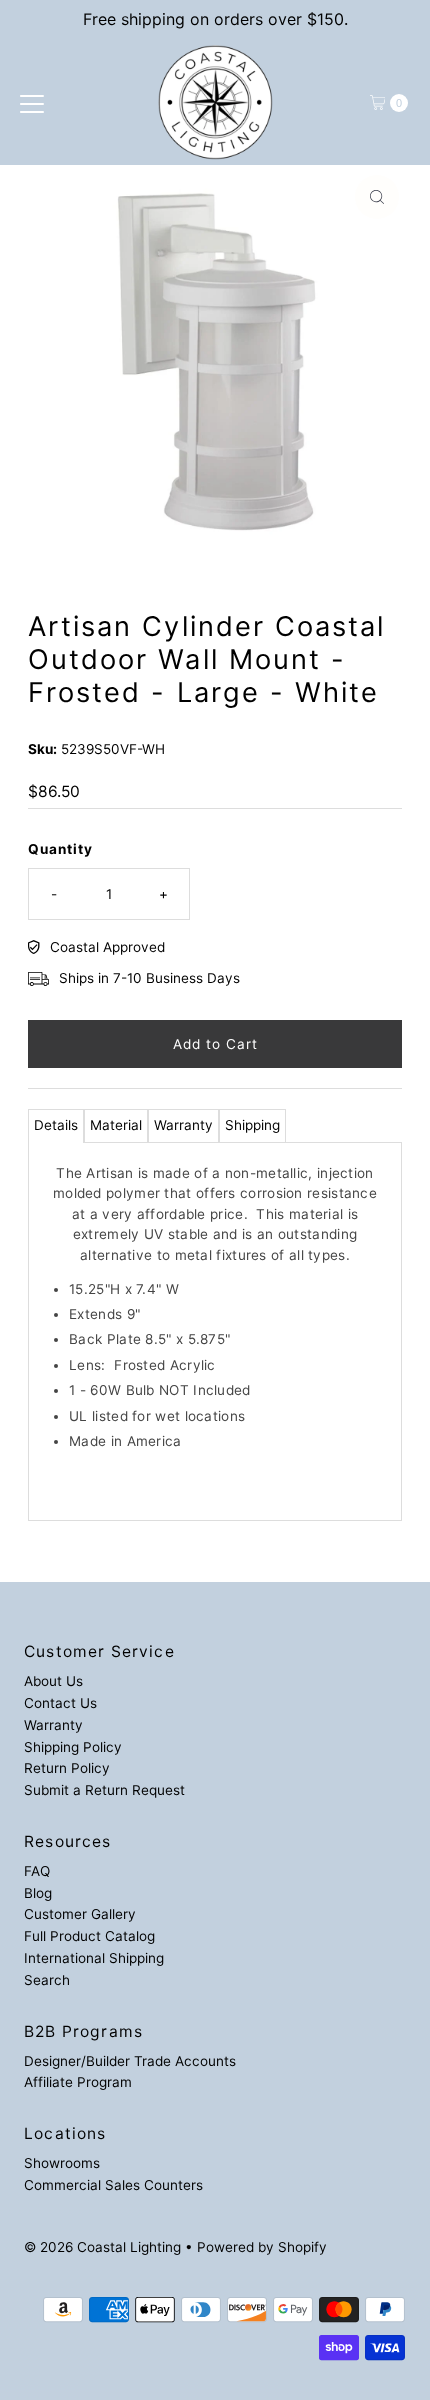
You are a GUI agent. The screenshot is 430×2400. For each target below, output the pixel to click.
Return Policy (67, 1768)
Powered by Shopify (262, 2247)
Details (56, 1125)
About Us (53, 1681)
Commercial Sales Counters (113, 2185)
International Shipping (94, 1958)
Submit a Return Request (104, 1790)
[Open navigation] (32, 103)
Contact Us (60, 1703)
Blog (38, 1893)
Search (47, 1980)
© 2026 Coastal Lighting (102, 2247)
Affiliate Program (78, 2082)
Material (116, 1125)
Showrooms (62, 2163)
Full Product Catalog (89, 1936)
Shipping (252, 1125)
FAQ (37, 1871)
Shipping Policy (73, 1747)
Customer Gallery (80, 1914)
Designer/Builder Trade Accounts (130, 2061)
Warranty (183, 1125)
